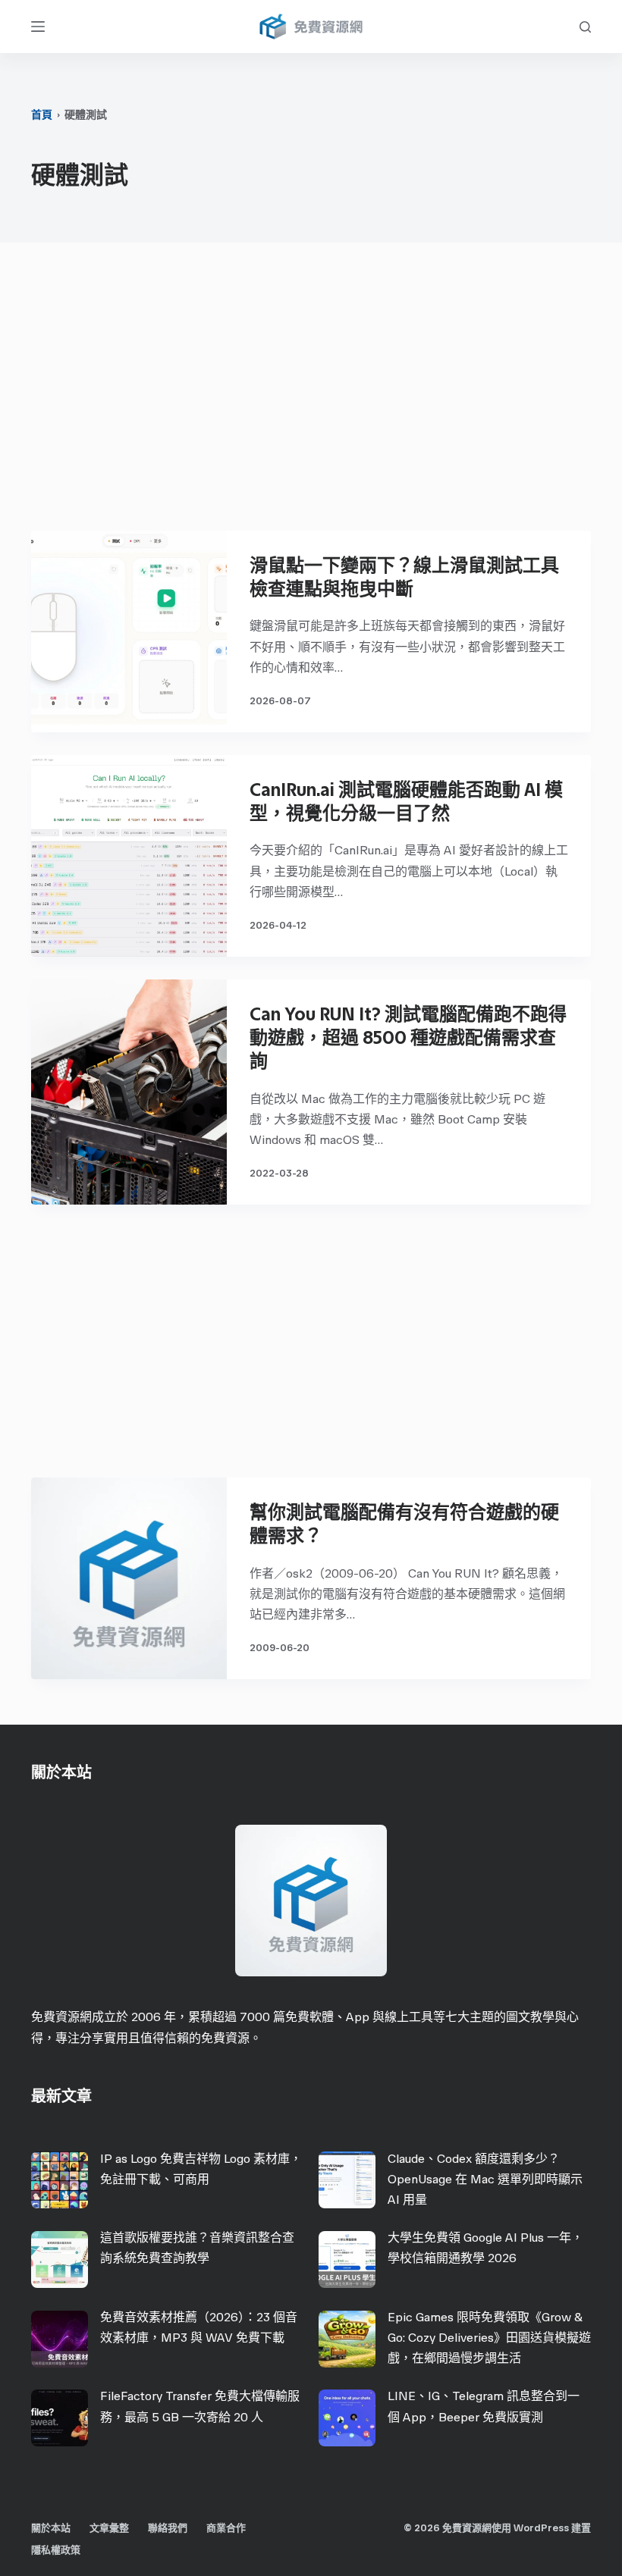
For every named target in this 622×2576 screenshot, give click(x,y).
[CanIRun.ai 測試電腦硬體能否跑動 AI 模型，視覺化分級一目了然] (129, 856)
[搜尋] (585, 27)
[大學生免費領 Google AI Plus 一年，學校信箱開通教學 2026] (347, 2259)
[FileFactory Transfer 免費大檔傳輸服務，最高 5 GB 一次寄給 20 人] (60, 2418)
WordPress (541, 2528)
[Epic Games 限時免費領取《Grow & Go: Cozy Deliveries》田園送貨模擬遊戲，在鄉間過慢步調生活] (347, 2339)
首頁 (42, 115)
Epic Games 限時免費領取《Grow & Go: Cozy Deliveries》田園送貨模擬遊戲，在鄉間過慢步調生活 (489, 2338)
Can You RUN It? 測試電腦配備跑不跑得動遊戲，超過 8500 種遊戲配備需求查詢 (408, 1037)
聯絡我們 (168, 2528)
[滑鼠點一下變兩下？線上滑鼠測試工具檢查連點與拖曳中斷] (129, 631)
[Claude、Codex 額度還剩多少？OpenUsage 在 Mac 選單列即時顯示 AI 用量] (347, 2180)
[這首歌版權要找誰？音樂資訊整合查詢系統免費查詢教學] (60, 2259)
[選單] (38, 27)
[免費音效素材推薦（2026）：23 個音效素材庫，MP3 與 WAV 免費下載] (60, 2339)
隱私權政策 (56, 2550)
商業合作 (226, 2528)
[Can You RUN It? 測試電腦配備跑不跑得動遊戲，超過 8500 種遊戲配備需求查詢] (129, 1092)
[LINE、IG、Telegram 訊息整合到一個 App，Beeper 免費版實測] (347, 2418)
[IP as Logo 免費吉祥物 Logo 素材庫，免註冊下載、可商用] (60, 2180)
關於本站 (51, 2528)
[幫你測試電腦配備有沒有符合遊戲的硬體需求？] (129, 1578)
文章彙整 (109, 2528)
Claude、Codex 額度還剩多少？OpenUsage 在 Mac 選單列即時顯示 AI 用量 (485, 2179)
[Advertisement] (311, 394)
